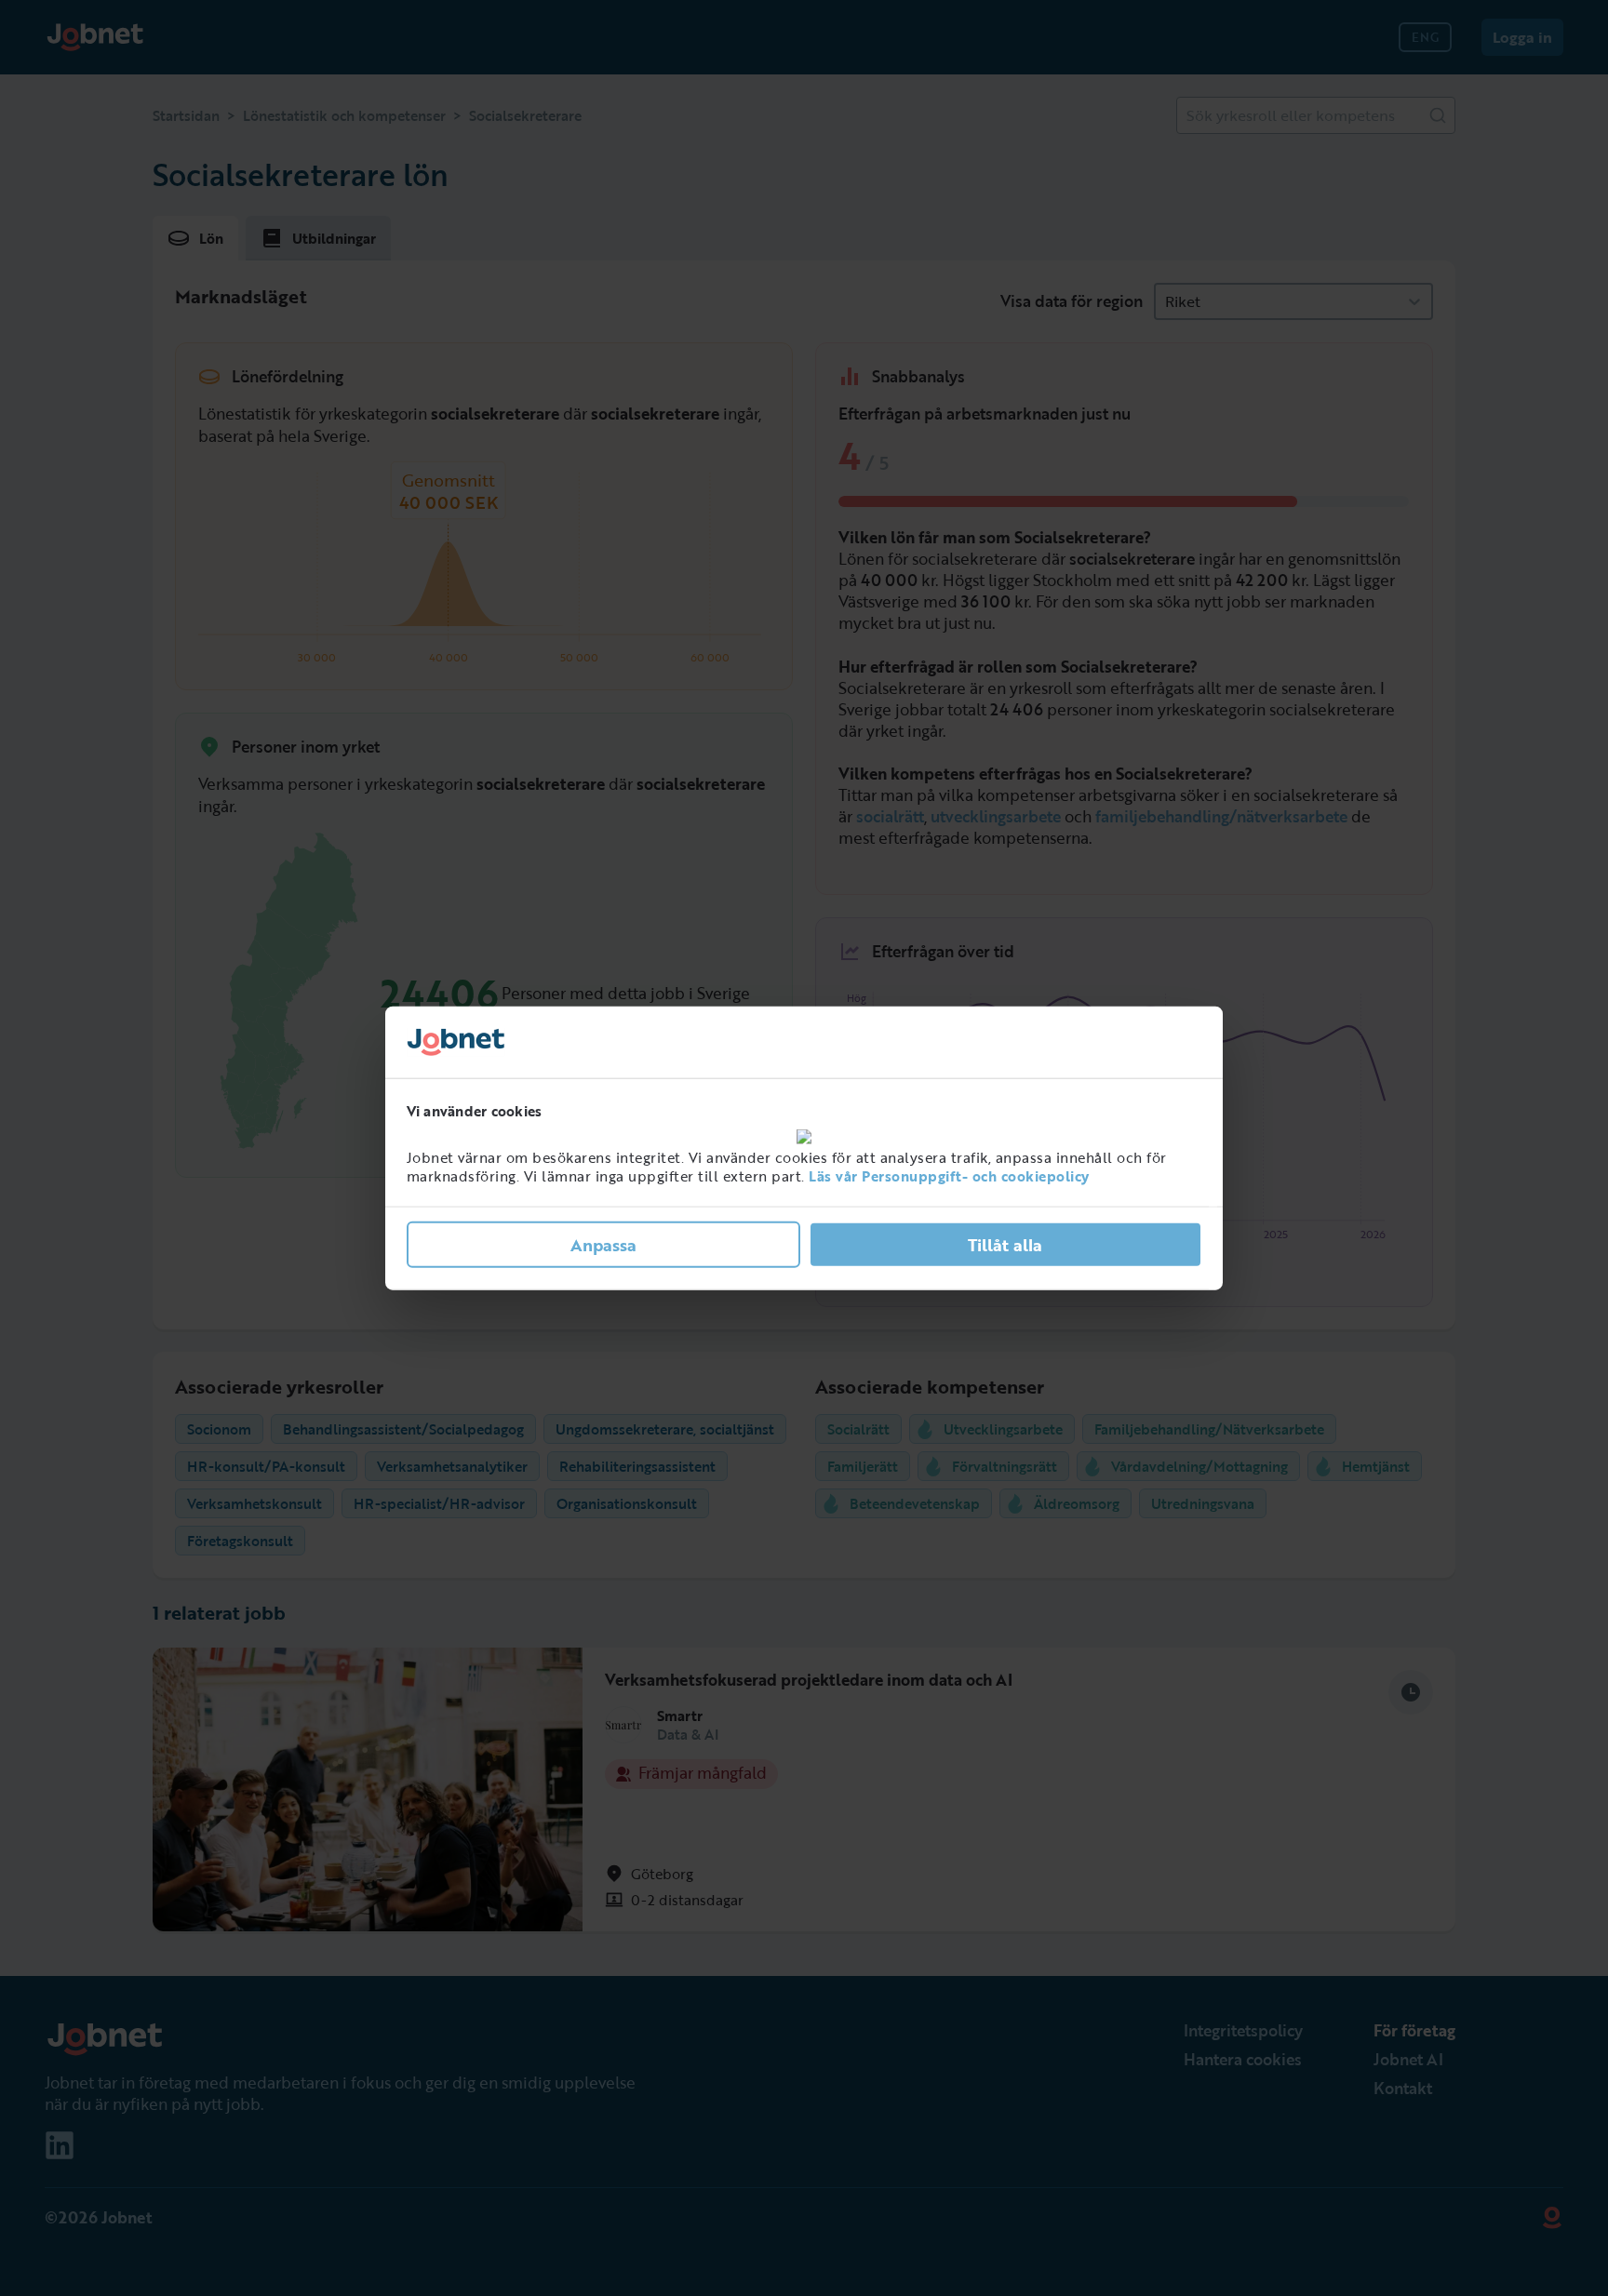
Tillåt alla (1005, 1245)
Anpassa (603, 1245)
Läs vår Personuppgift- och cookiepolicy (949, 1176)
